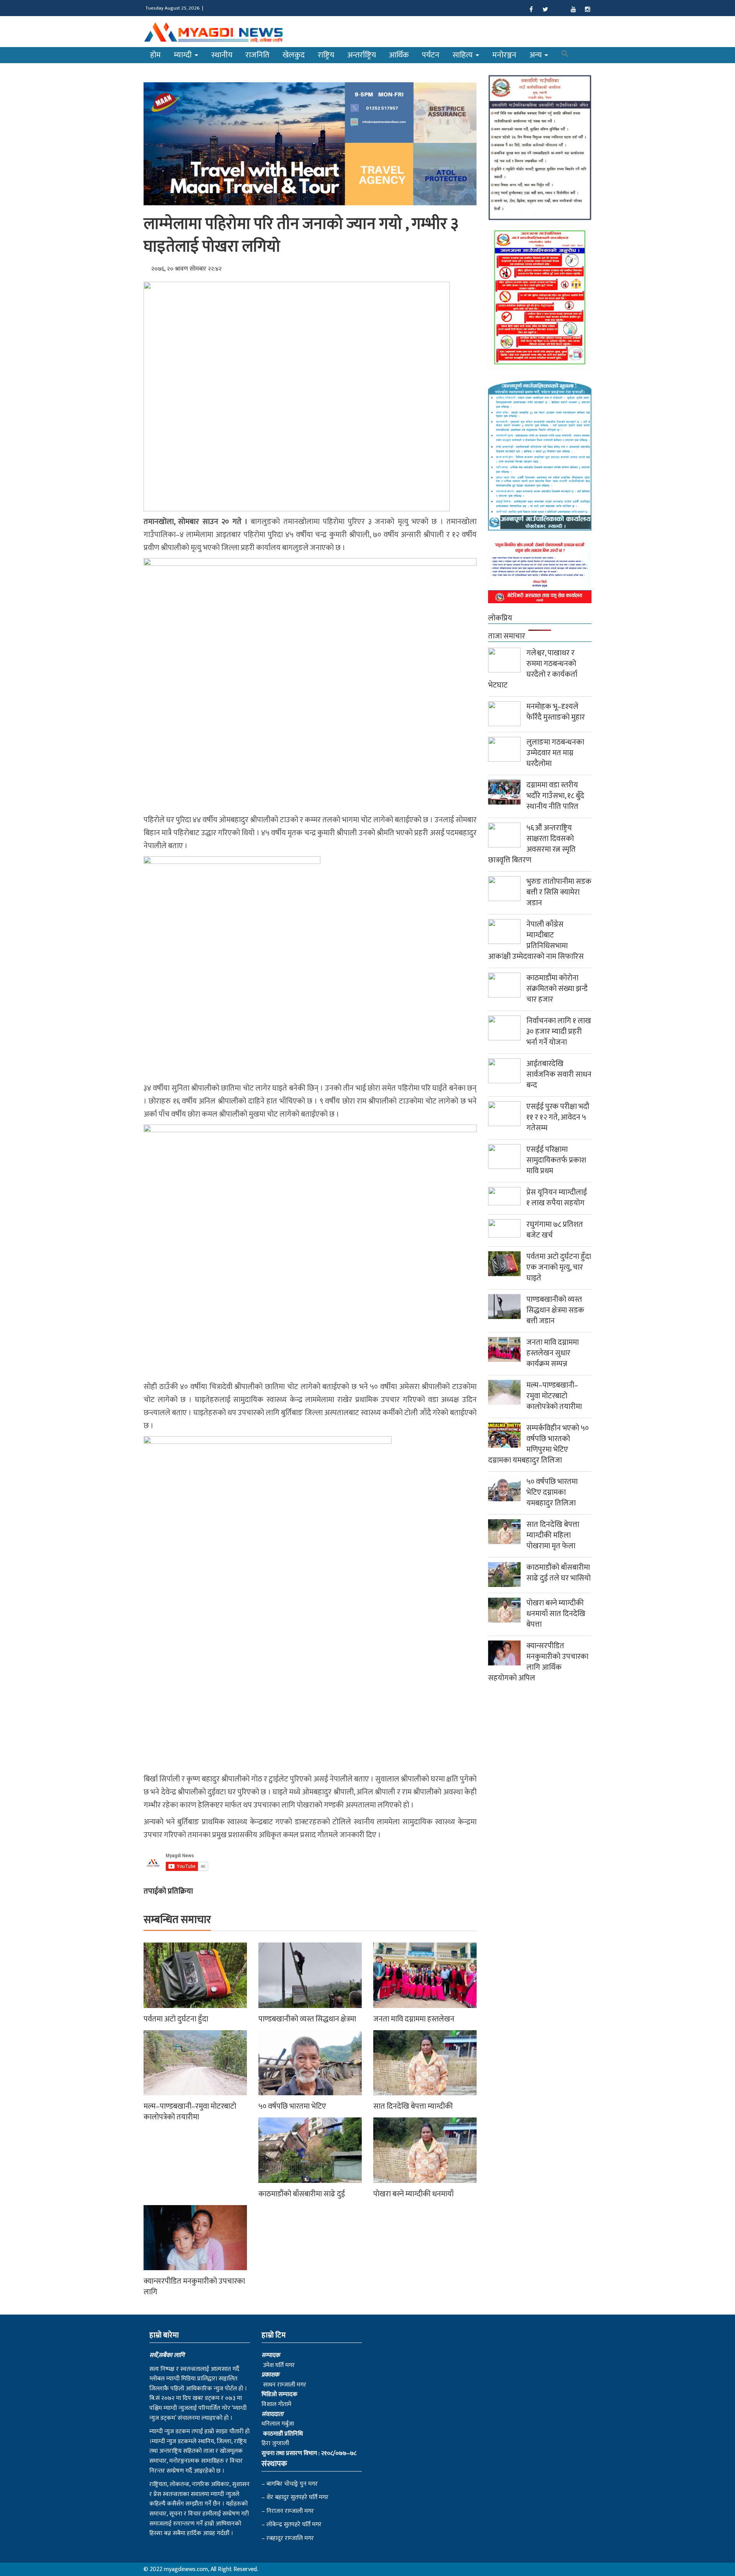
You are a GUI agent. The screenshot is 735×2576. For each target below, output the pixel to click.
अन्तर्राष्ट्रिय (362, 55)
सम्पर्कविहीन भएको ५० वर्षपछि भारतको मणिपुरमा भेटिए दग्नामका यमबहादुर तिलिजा (538, 1444)
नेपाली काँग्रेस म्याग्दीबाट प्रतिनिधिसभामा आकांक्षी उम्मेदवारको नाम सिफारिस (536, 940)
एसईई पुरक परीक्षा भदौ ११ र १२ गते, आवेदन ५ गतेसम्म (558, 1117)
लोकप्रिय (500, 618)
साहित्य (464, 55)
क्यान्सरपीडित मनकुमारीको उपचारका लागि (194, 2287)
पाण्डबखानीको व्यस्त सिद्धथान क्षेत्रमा (307, 2019)
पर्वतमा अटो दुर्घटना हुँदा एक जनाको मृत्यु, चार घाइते (559, 1267)
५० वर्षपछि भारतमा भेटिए (292, 2106)
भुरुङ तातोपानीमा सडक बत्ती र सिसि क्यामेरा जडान (559, 892)
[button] (565, 55)
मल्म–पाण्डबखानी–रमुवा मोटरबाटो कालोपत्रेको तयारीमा (190, 2112)
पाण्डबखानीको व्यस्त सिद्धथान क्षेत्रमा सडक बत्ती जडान (555, 1310)
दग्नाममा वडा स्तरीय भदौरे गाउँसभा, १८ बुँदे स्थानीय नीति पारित (555, 796)
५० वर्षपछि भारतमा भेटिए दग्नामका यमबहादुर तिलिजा (552, 1492)
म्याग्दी (184, 55)
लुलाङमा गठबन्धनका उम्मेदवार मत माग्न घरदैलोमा (555, 753)
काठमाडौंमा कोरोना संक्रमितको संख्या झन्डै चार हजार (557, 989)
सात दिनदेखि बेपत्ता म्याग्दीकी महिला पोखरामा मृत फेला (553, 1535)
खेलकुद (294, 55)
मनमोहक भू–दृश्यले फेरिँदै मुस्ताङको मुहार (556, 712)
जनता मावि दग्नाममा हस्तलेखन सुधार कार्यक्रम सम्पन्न (553, 1353)
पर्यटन (431, 55)
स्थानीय (222, 55)
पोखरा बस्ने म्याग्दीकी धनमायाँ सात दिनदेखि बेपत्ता (556, 1614)
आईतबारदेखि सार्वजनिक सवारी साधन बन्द (559, 1074)
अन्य (537, 55)
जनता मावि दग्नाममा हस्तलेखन (414, 2019)
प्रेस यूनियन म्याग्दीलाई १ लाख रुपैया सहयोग (557, 1198)
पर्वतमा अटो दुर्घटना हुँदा (176, 2019)
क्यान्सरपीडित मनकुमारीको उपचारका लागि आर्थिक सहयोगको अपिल (538, 1662)
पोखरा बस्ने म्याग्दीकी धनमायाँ (413, 2194)
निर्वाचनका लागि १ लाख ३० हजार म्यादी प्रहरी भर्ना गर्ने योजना (559, 1032)
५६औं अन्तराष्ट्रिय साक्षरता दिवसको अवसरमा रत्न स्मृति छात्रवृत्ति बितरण (532, 844)
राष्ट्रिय (326, 55)
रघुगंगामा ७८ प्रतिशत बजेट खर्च (555, 1230)
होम (155, 55)
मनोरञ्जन (504, 55)
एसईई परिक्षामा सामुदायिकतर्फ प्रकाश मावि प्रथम (556, 1160)
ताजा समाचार (507, 636)
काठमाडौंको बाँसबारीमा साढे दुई (302, 2194)
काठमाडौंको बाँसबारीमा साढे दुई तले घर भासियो (559, 1573)
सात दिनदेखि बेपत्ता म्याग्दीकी (413, 2106)
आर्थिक (399, 55)
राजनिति (257, 55)
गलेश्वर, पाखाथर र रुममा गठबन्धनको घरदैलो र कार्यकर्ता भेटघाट (533, 669)
